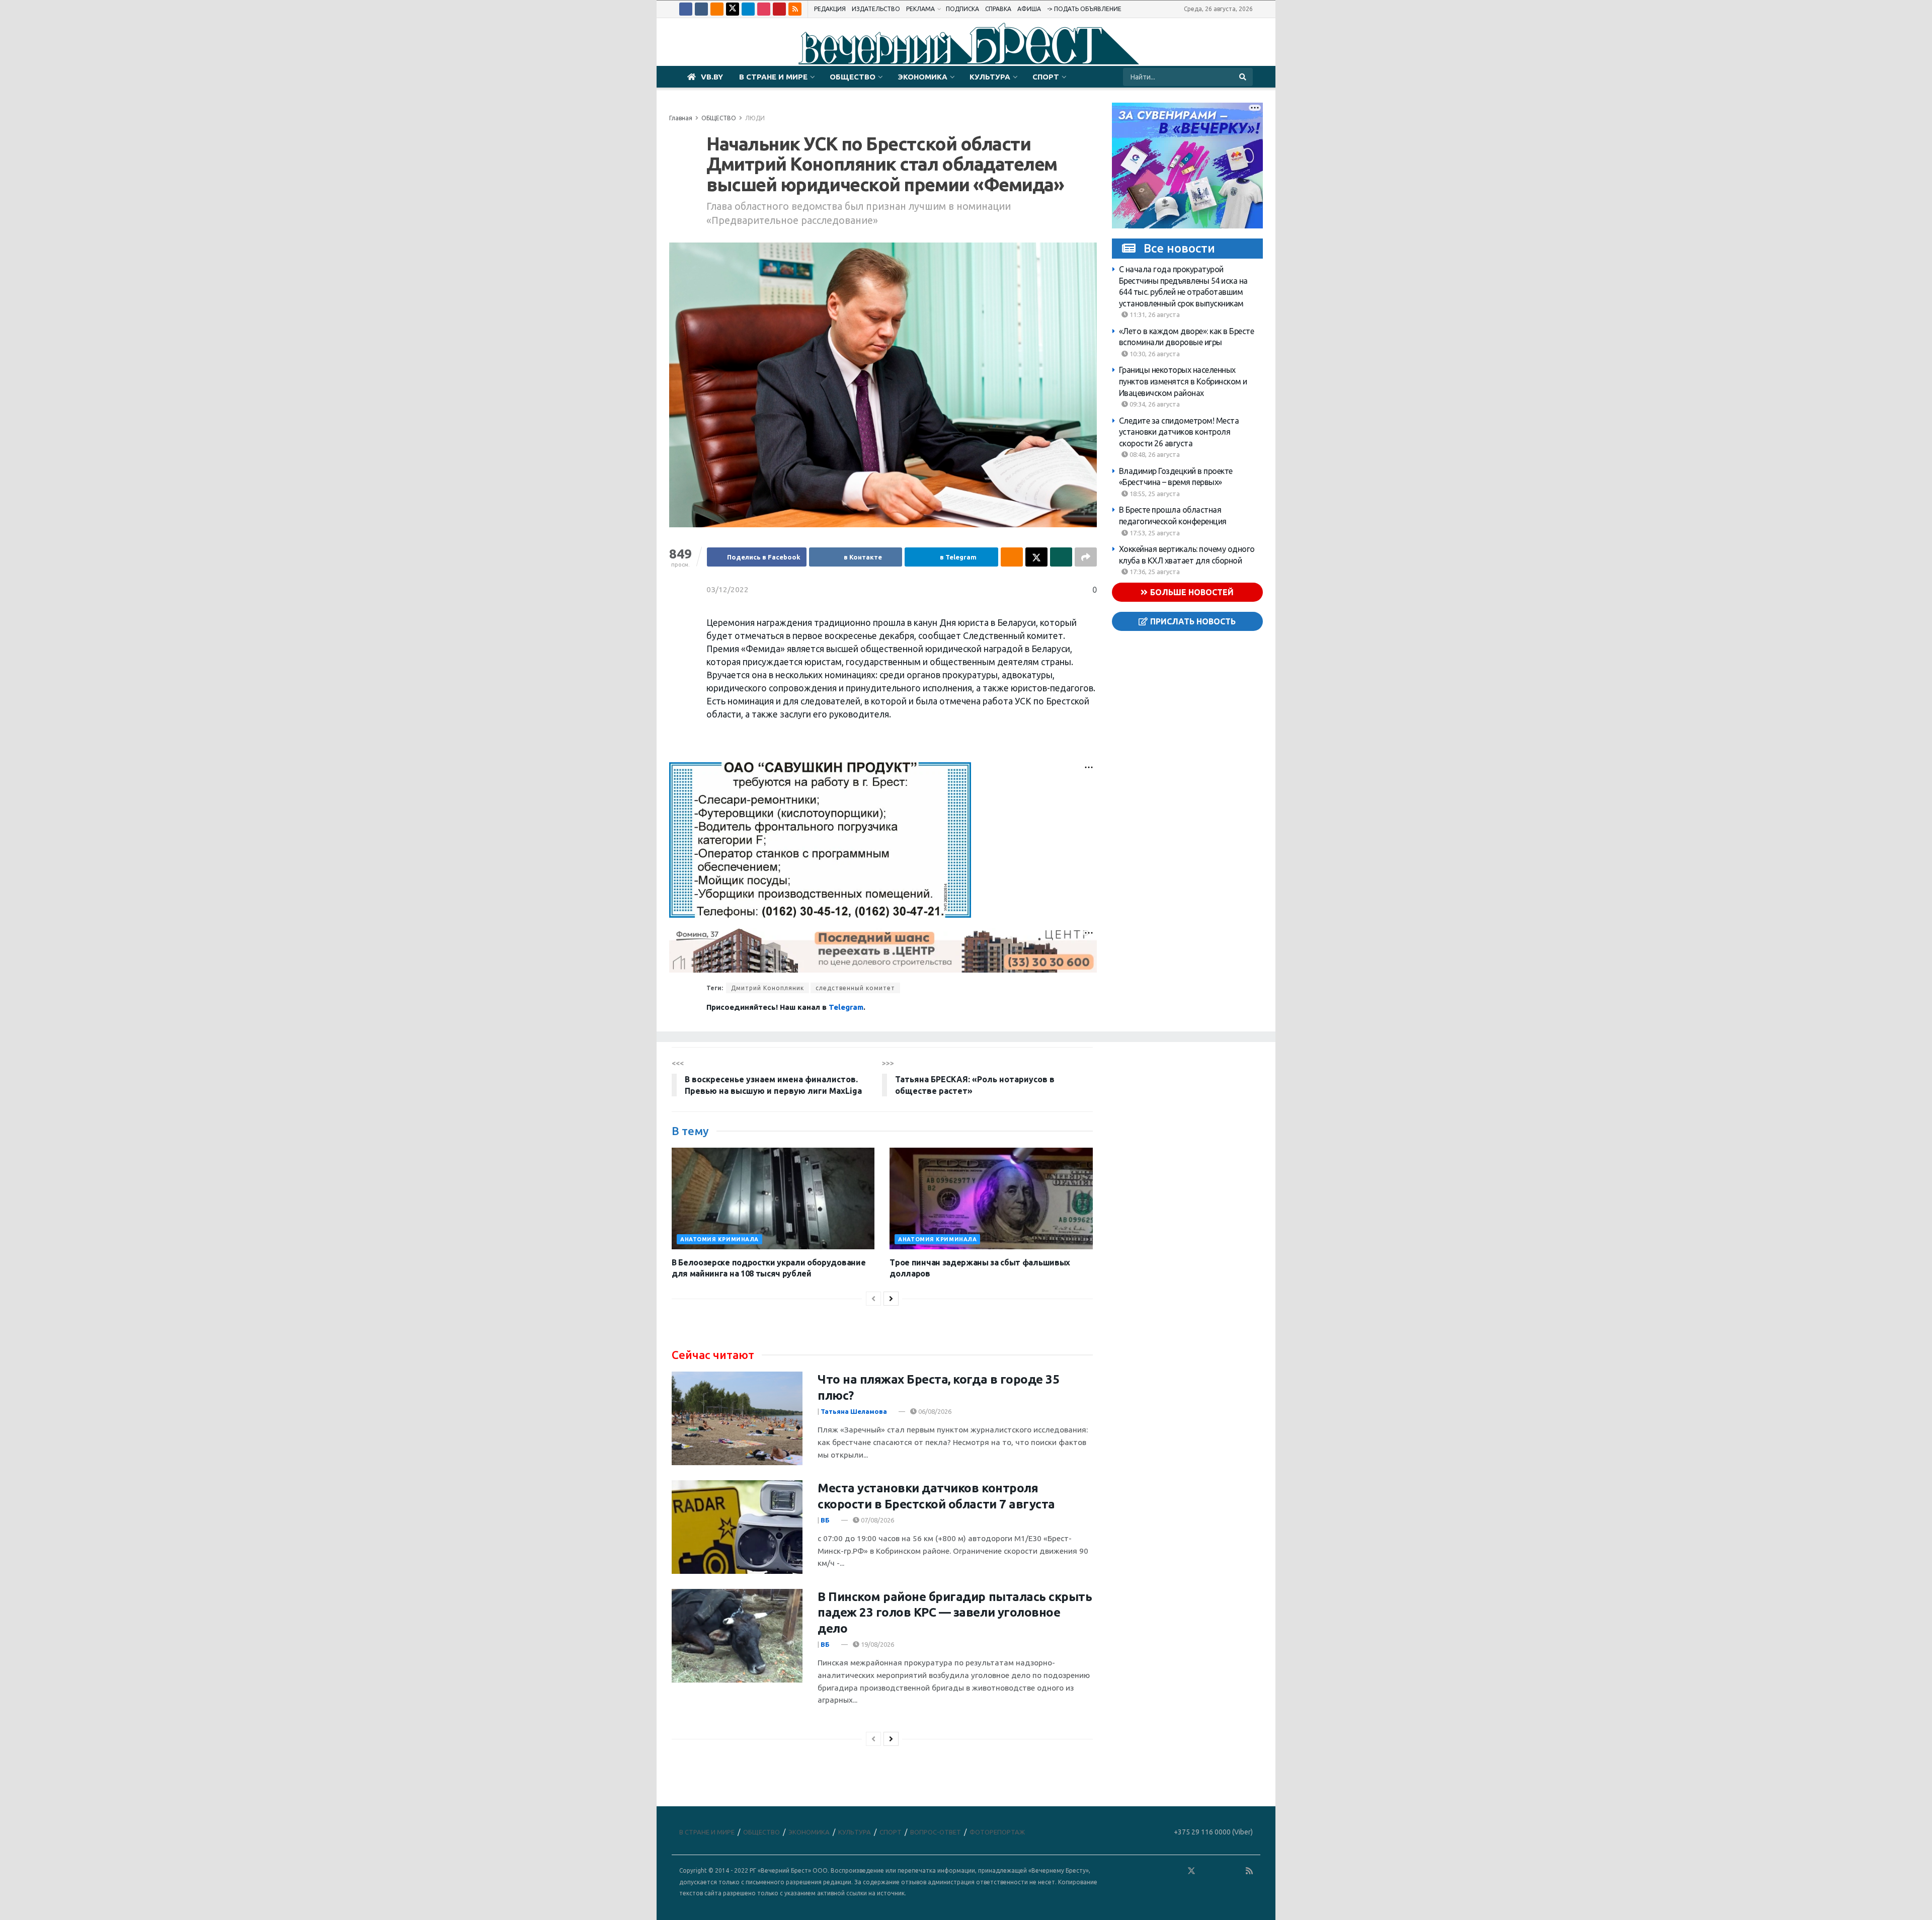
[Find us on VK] (701, 9)
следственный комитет (855, 988)
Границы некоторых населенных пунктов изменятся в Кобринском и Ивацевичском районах (1183, 381)
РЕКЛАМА (920, 9)
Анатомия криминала (719, 1239)
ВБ (825, 1520)
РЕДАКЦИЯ (830, 9)
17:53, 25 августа (1154, 533)
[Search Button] (1243, 77)
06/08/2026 (934, 1411)
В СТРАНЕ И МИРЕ (773, 77)
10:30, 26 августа (1154, 354)
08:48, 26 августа (1154, 454)
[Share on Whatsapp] (1061, 557)
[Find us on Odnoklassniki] (717, 9)
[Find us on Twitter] (733, 9)
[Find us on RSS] (795, 9)
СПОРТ (1046, 77)
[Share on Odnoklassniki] (1012, 557)
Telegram (846, 1007)
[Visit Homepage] (966, 42)
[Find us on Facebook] (686, 9)
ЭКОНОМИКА (922, 77)
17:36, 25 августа (1154, 572)
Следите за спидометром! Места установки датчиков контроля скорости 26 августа (1179, 432)
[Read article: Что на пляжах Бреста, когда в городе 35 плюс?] (737, 1418)
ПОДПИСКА (962, 9)
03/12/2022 (728, 589)
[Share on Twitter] (1036, 557)
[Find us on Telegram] (748, 9)
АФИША (1029, 9)
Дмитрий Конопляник (768, 988)
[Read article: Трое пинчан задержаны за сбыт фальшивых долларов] (991, 1198)
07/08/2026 (877, 1520)
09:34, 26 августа (1154, 404)
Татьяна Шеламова (854, 1411)
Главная (681, 118)
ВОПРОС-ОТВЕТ (936, 1832)
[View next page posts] (891, 1299)
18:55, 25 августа (1154, 494)
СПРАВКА (998, 9)
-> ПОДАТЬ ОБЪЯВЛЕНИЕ (1084, 9)
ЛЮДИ (755, 118)
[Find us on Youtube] (779, 9)
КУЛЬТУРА (990, 77)
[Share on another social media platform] (1086, 557)
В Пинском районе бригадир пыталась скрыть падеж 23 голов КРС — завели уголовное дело (955, 1612)
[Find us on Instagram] (764, 9)
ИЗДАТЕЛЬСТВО (876, 9)
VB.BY (712, 77)
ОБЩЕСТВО (853, 77)
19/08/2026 (877, 1644)
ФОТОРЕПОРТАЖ (997, 1832)
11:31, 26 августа (1154, 314)
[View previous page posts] (873, 1299)
